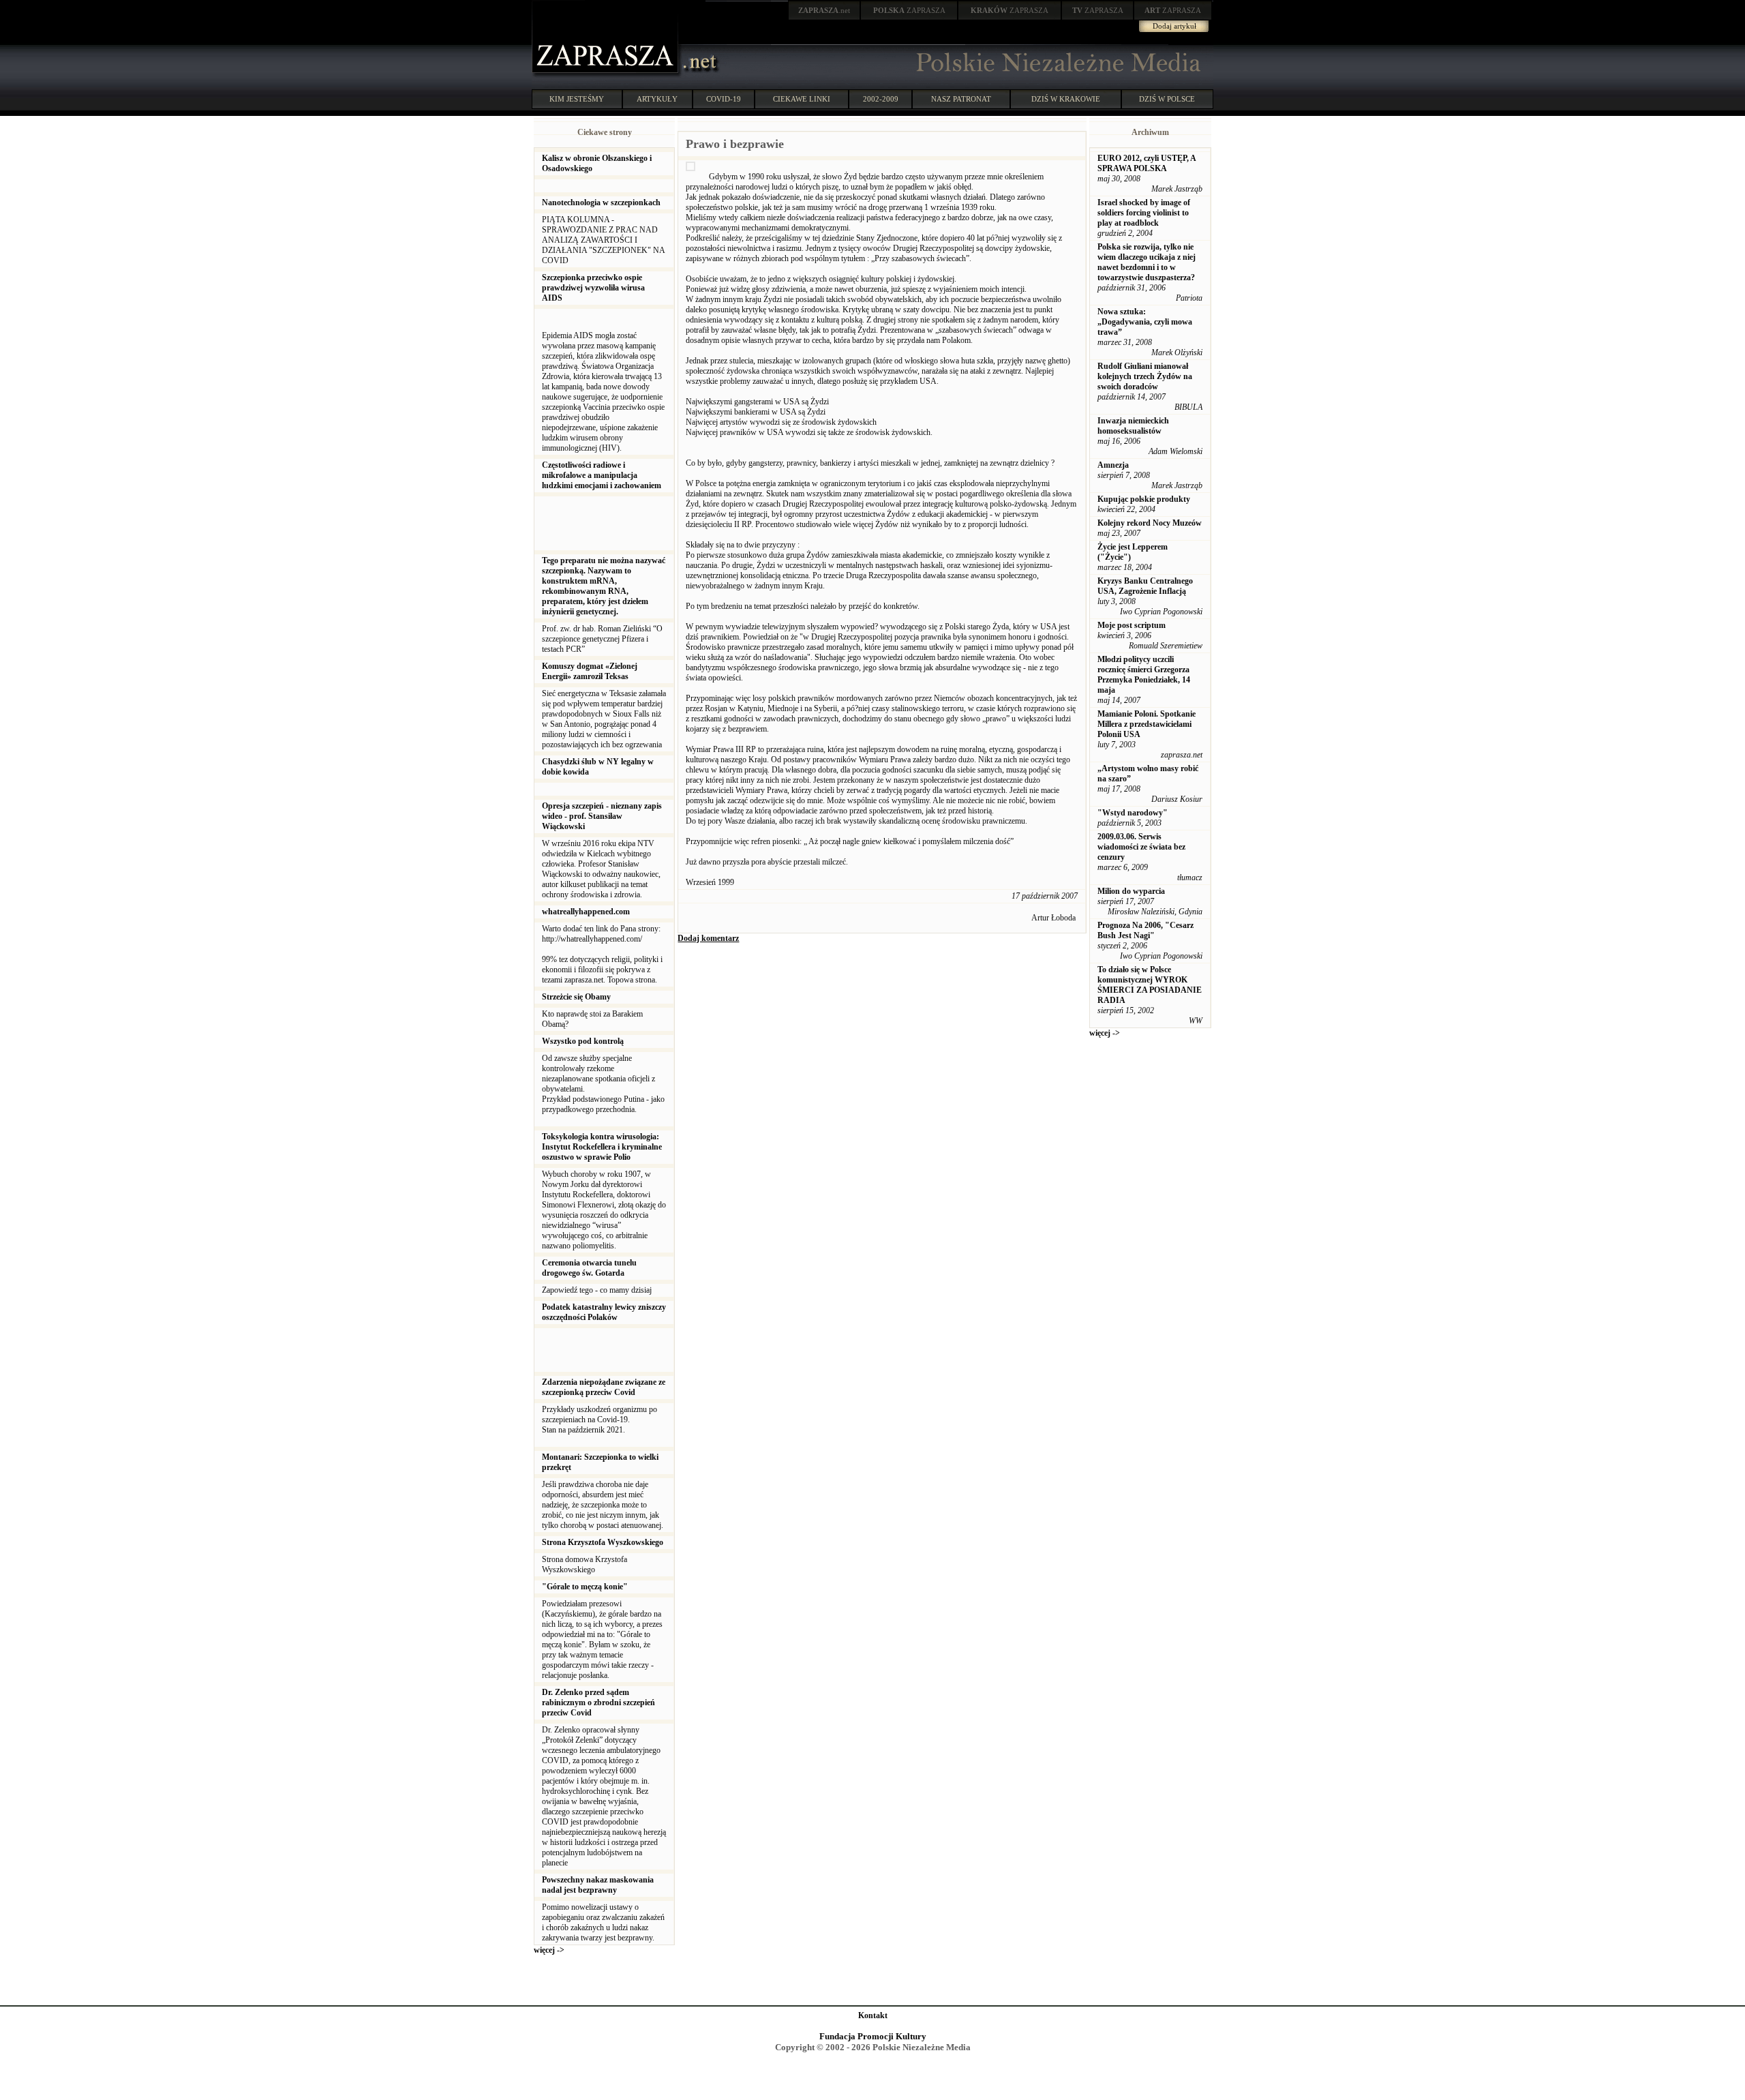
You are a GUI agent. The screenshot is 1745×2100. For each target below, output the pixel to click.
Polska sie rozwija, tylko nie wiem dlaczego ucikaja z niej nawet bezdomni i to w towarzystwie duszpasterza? (1147, 262)
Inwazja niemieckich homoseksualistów (1133, 426)
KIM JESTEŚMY (577, 99)
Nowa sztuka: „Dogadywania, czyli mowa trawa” (1145, 322)
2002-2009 (881, 99)
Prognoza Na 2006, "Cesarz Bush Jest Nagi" (1145, 930)
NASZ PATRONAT (961, 99)
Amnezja (1113, 465)
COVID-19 (724, 99)
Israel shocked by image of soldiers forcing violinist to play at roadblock (1144, 213)
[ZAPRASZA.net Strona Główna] (607, 75)
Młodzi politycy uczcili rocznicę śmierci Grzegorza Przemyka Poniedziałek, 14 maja (1144, 675)
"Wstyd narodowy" (1133, 813)
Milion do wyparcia (1131, 891)
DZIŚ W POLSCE (1167, 99)
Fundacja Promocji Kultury (873, 2036)
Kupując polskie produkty (1144, 499)
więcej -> (549, 1950)
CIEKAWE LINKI (802, 99)
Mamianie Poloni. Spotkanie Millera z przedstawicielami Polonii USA (1147, 724)
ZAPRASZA (909, 10)
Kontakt (873, 2015)
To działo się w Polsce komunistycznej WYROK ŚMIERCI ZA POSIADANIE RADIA (1150, 985)
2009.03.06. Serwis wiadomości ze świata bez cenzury (1141, 847)
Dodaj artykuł (1174, 26)
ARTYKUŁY (657, 99)
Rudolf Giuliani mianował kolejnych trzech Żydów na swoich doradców (1145, 376)
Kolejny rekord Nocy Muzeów (1150, 523)
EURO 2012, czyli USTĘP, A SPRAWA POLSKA (1147, 163)
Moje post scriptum (1132, 625)
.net (824, 10)
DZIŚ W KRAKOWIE (1066, 99)
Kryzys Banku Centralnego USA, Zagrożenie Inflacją (1145, 586)
